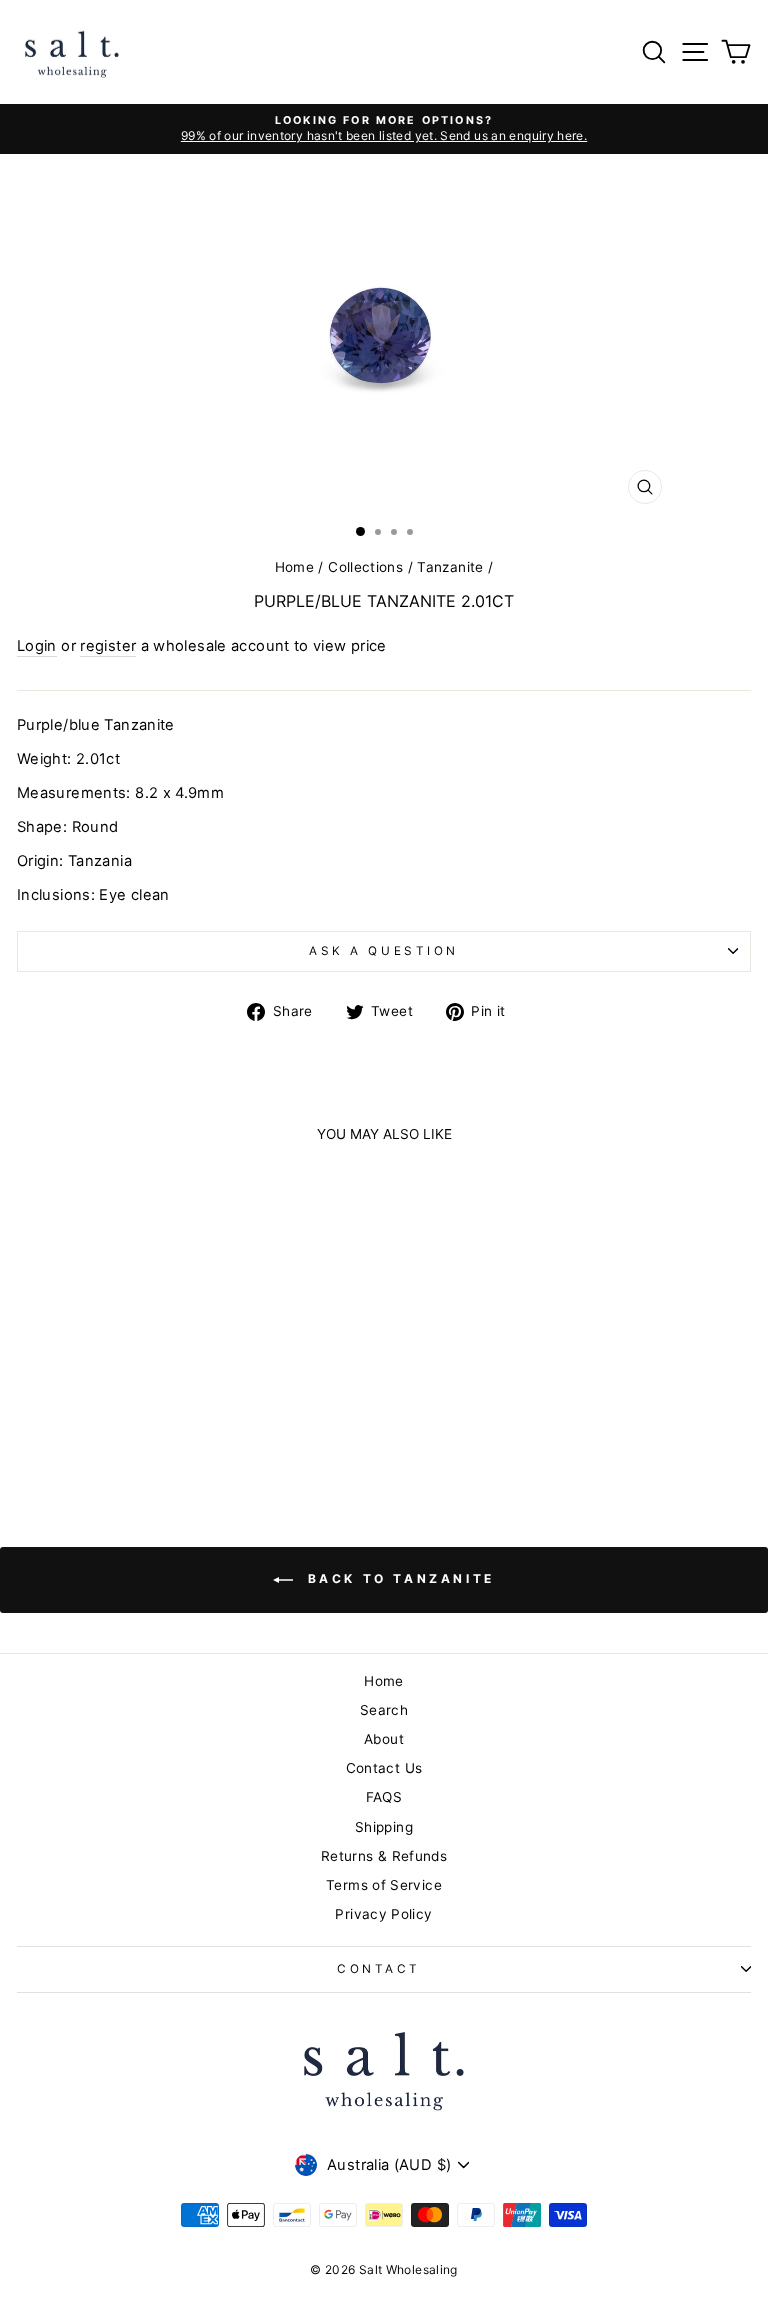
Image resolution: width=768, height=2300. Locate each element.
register (108, 646)
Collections (365, 567)
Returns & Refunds (384, 1856)
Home (294, 567)
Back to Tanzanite (398, 1578)
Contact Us (384, 1768)
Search (384, 1710)
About (384, 1739)
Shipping (384, 1827)
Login (37, 646)
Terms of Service (384, 1885)
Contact (379, 1969)
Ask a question (383, 951)
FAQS (384, 1797)
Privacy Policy (383, 1914)
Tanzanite (450, 567)
